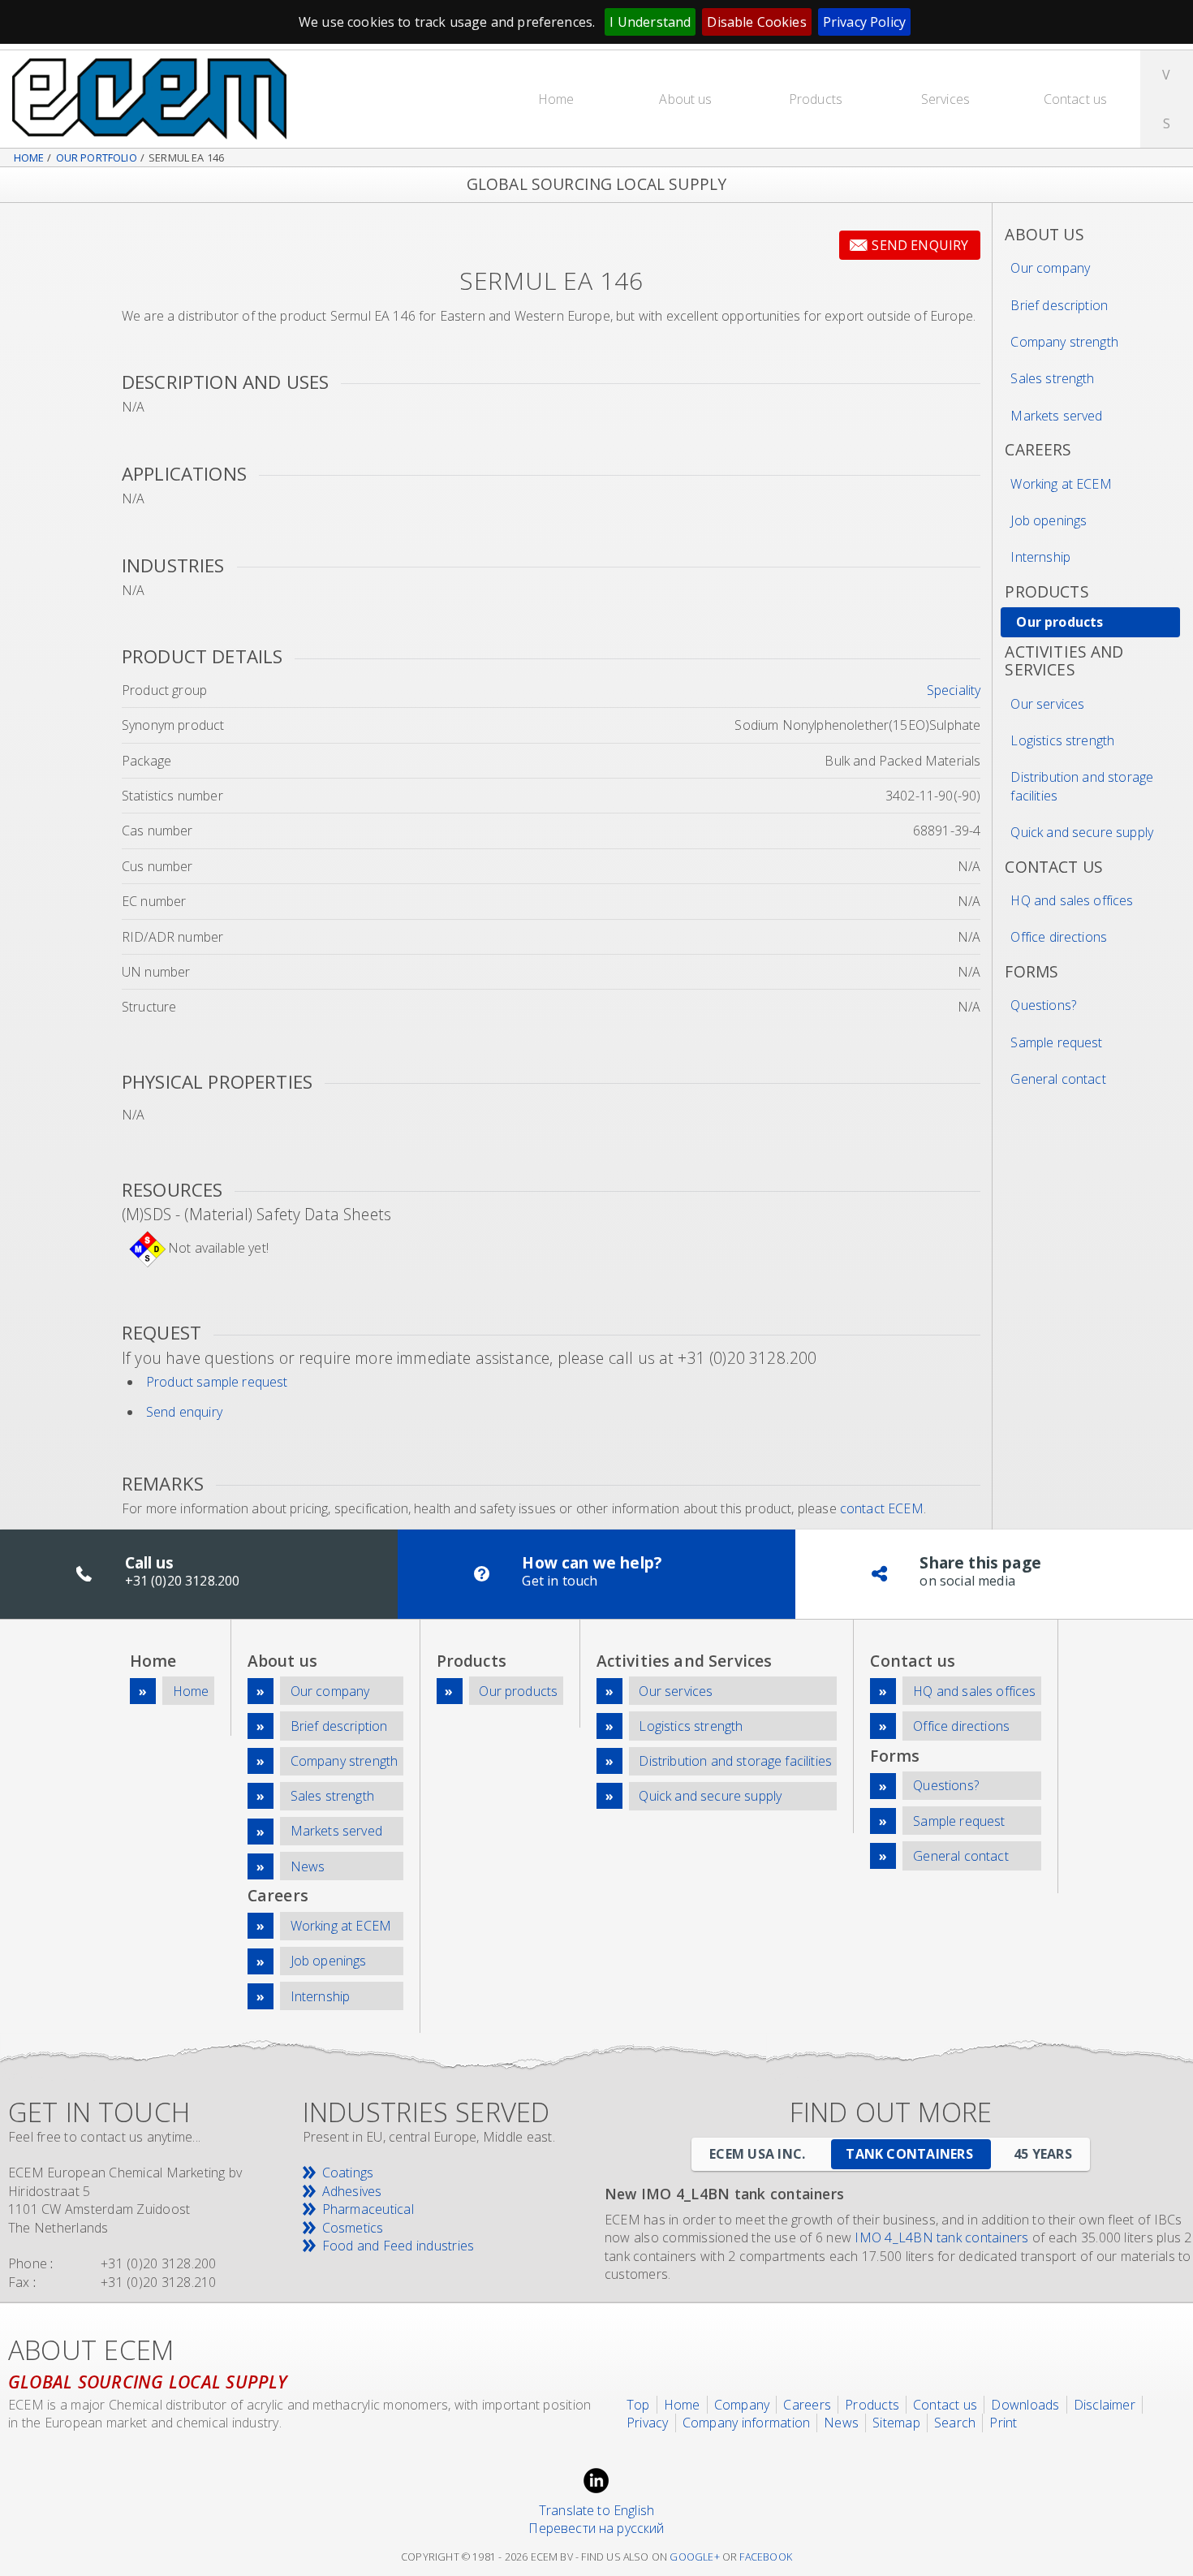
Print (1003, 2423)
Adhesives (352, 2191)
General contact (1058, 1079)
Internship (1040, 557)
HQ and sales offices (1072, 900)
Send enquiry (920, 245)
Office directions (1059, 937)
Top (638, 2405)
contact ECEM (882, 1508)
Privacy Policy (864, 22)
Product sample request (217, 1382)
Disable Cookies (756, 22)
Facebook (766, 2557)
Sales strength (1052, 378)
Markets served (1056, 416)
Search (955, 2423)
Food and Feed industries (398, 2246)
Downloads (1025, 2405)
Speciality (954, 690)
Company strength (1064, 342)
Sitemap (896, 2423)
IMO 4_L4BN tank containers (941, 2237)
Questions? (1043, 1005)
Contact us (1076, 99)
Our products (1059, 622)
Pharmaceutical (368, 2209)
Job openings (1049, 520)
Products (816, 99)
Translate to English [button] (596, 2510)
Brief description (1059, 305)
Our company (1050, 268)
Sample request (1056, 1042)
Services (945, 99)
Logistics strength (1062, 740)
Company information (747, 2423)
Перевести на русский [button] (596, 2528)
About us (685, 99)
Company (742, 2405)
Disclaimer (1105, 2405)
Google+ (694, 2557)
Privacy (648, 2423)
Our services (1047, 704)
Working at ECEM (1061, 484)
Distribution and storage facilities (1082, 786)
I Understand (650, 22)
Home (556, 99)
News (308, 1866)
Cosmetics (353, 2228)
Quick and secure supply (1082, 832)
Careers (807, 2405)
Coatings (348, 2173)
